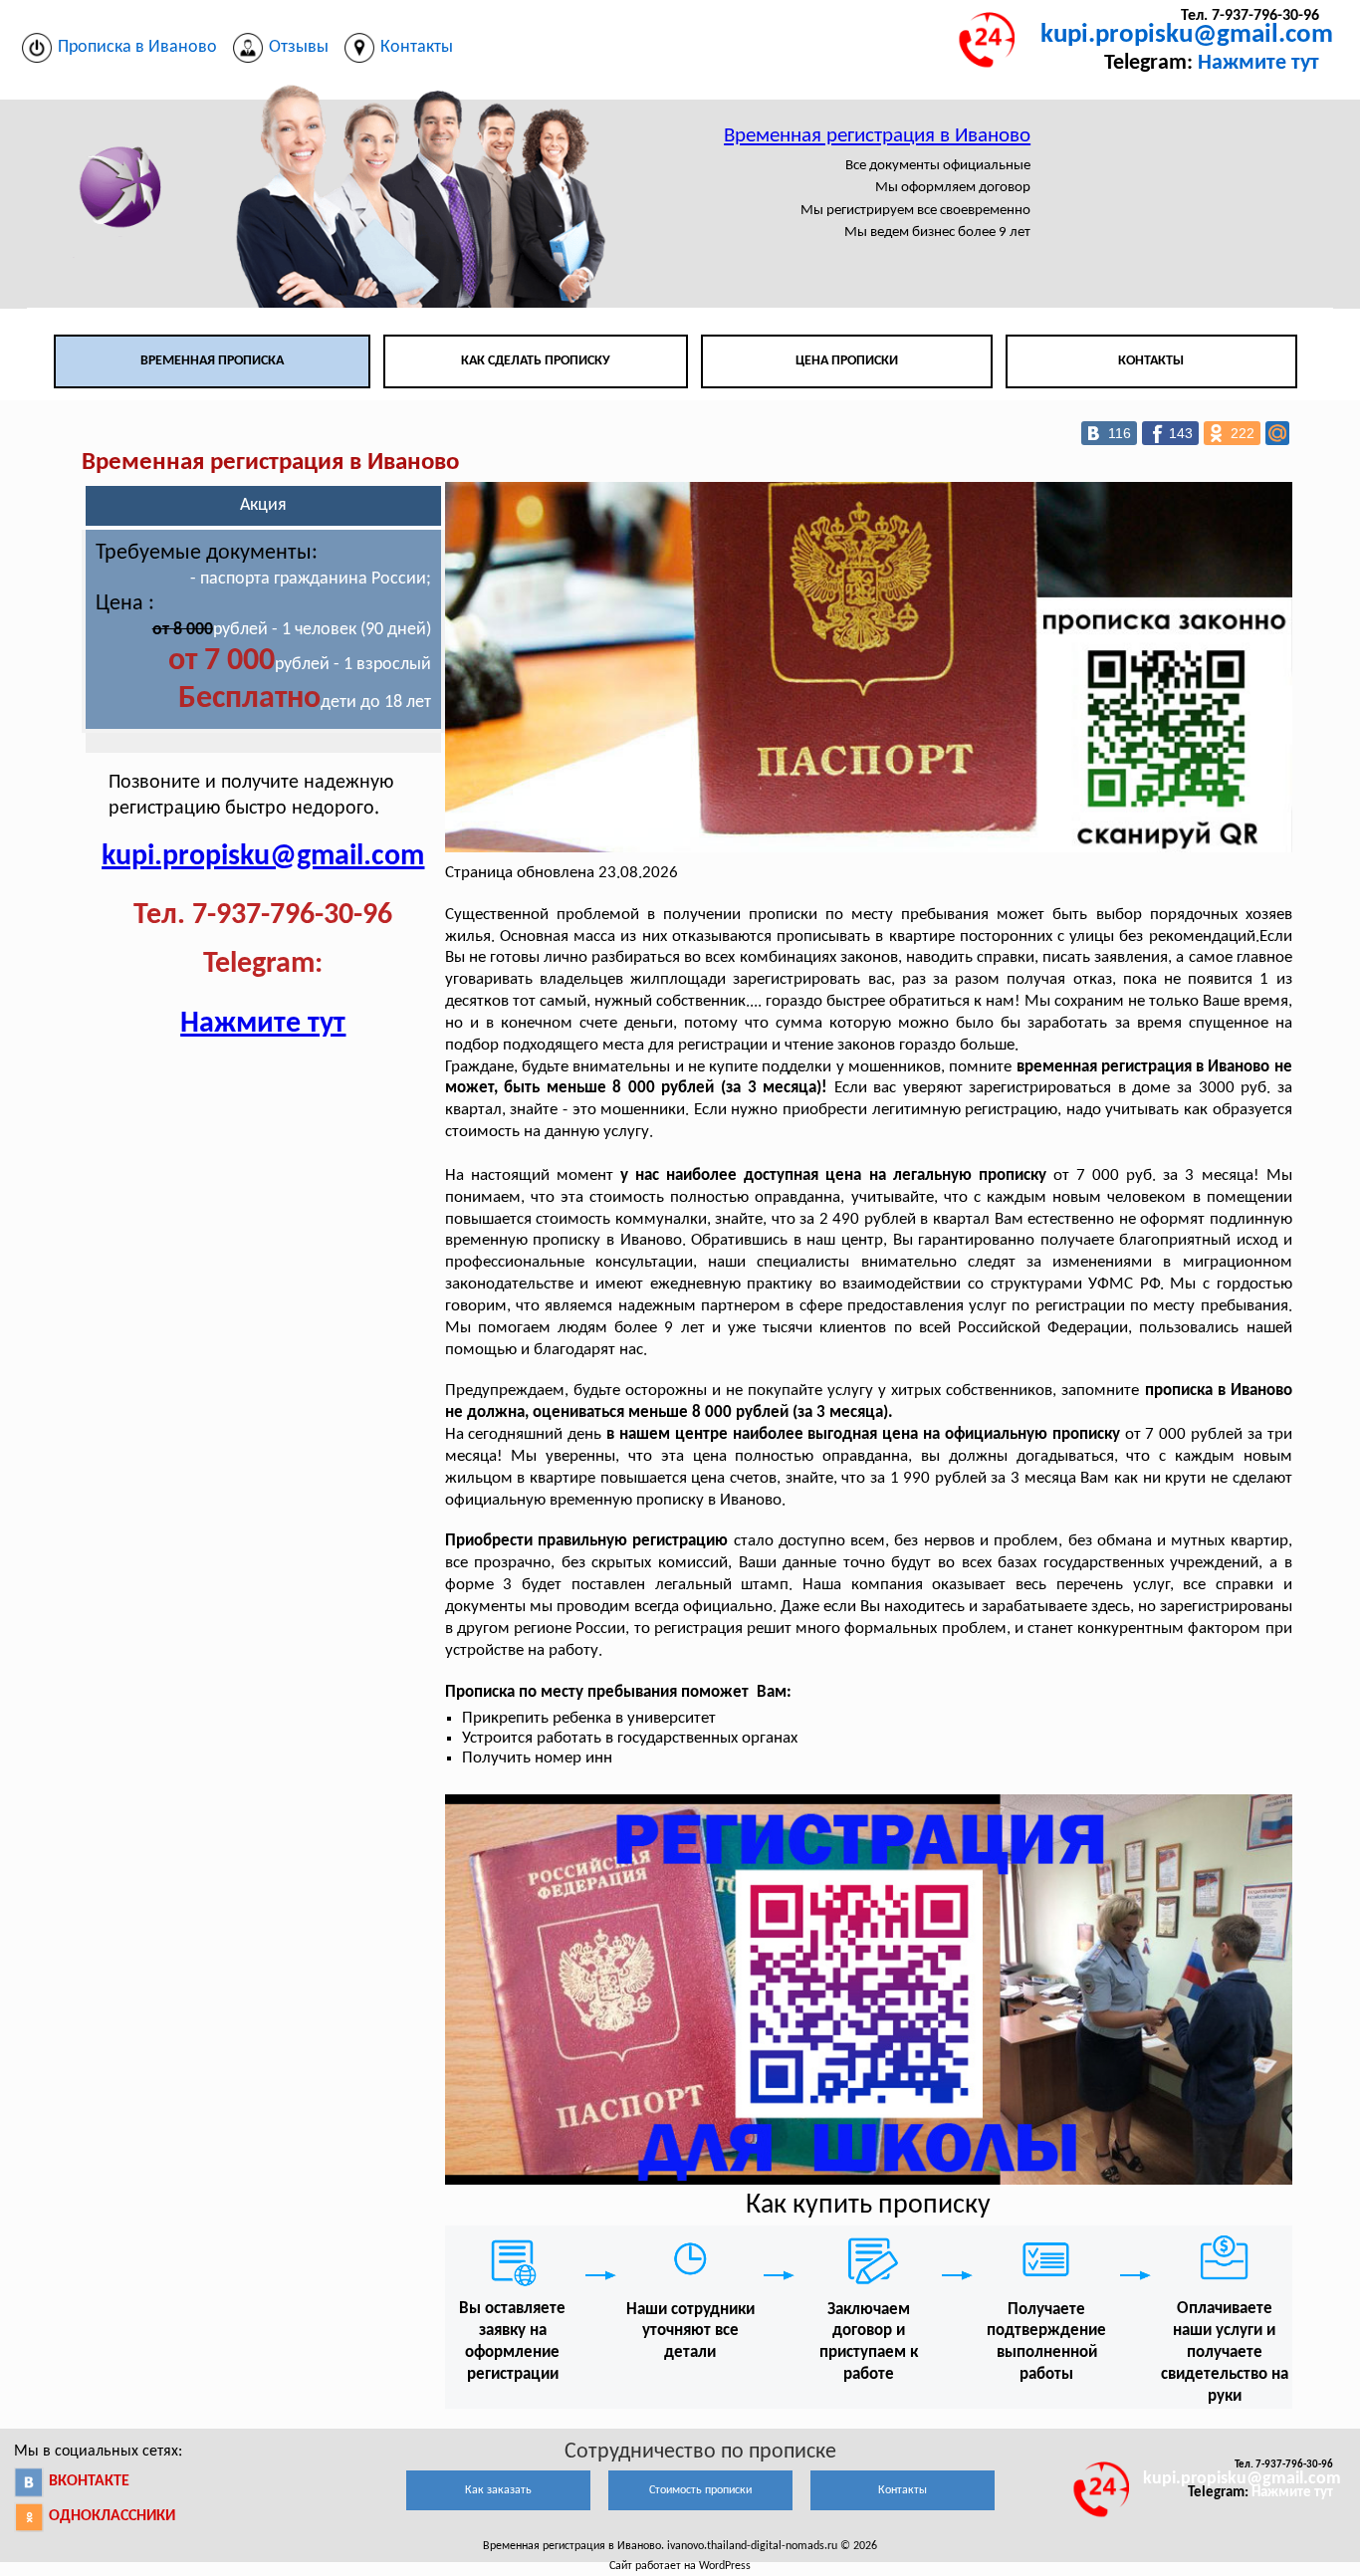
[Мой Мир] (1277, 433)
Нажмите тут (1258, 63)
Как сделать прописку (536, 361)
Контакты (1151, 361)
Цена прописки (847, 361)
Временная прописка (212, 361)
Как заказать (498, 2490)
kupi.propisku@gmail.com (1187, 35)
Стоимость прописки (700, 2490)
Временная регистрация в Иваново (877, 136)
